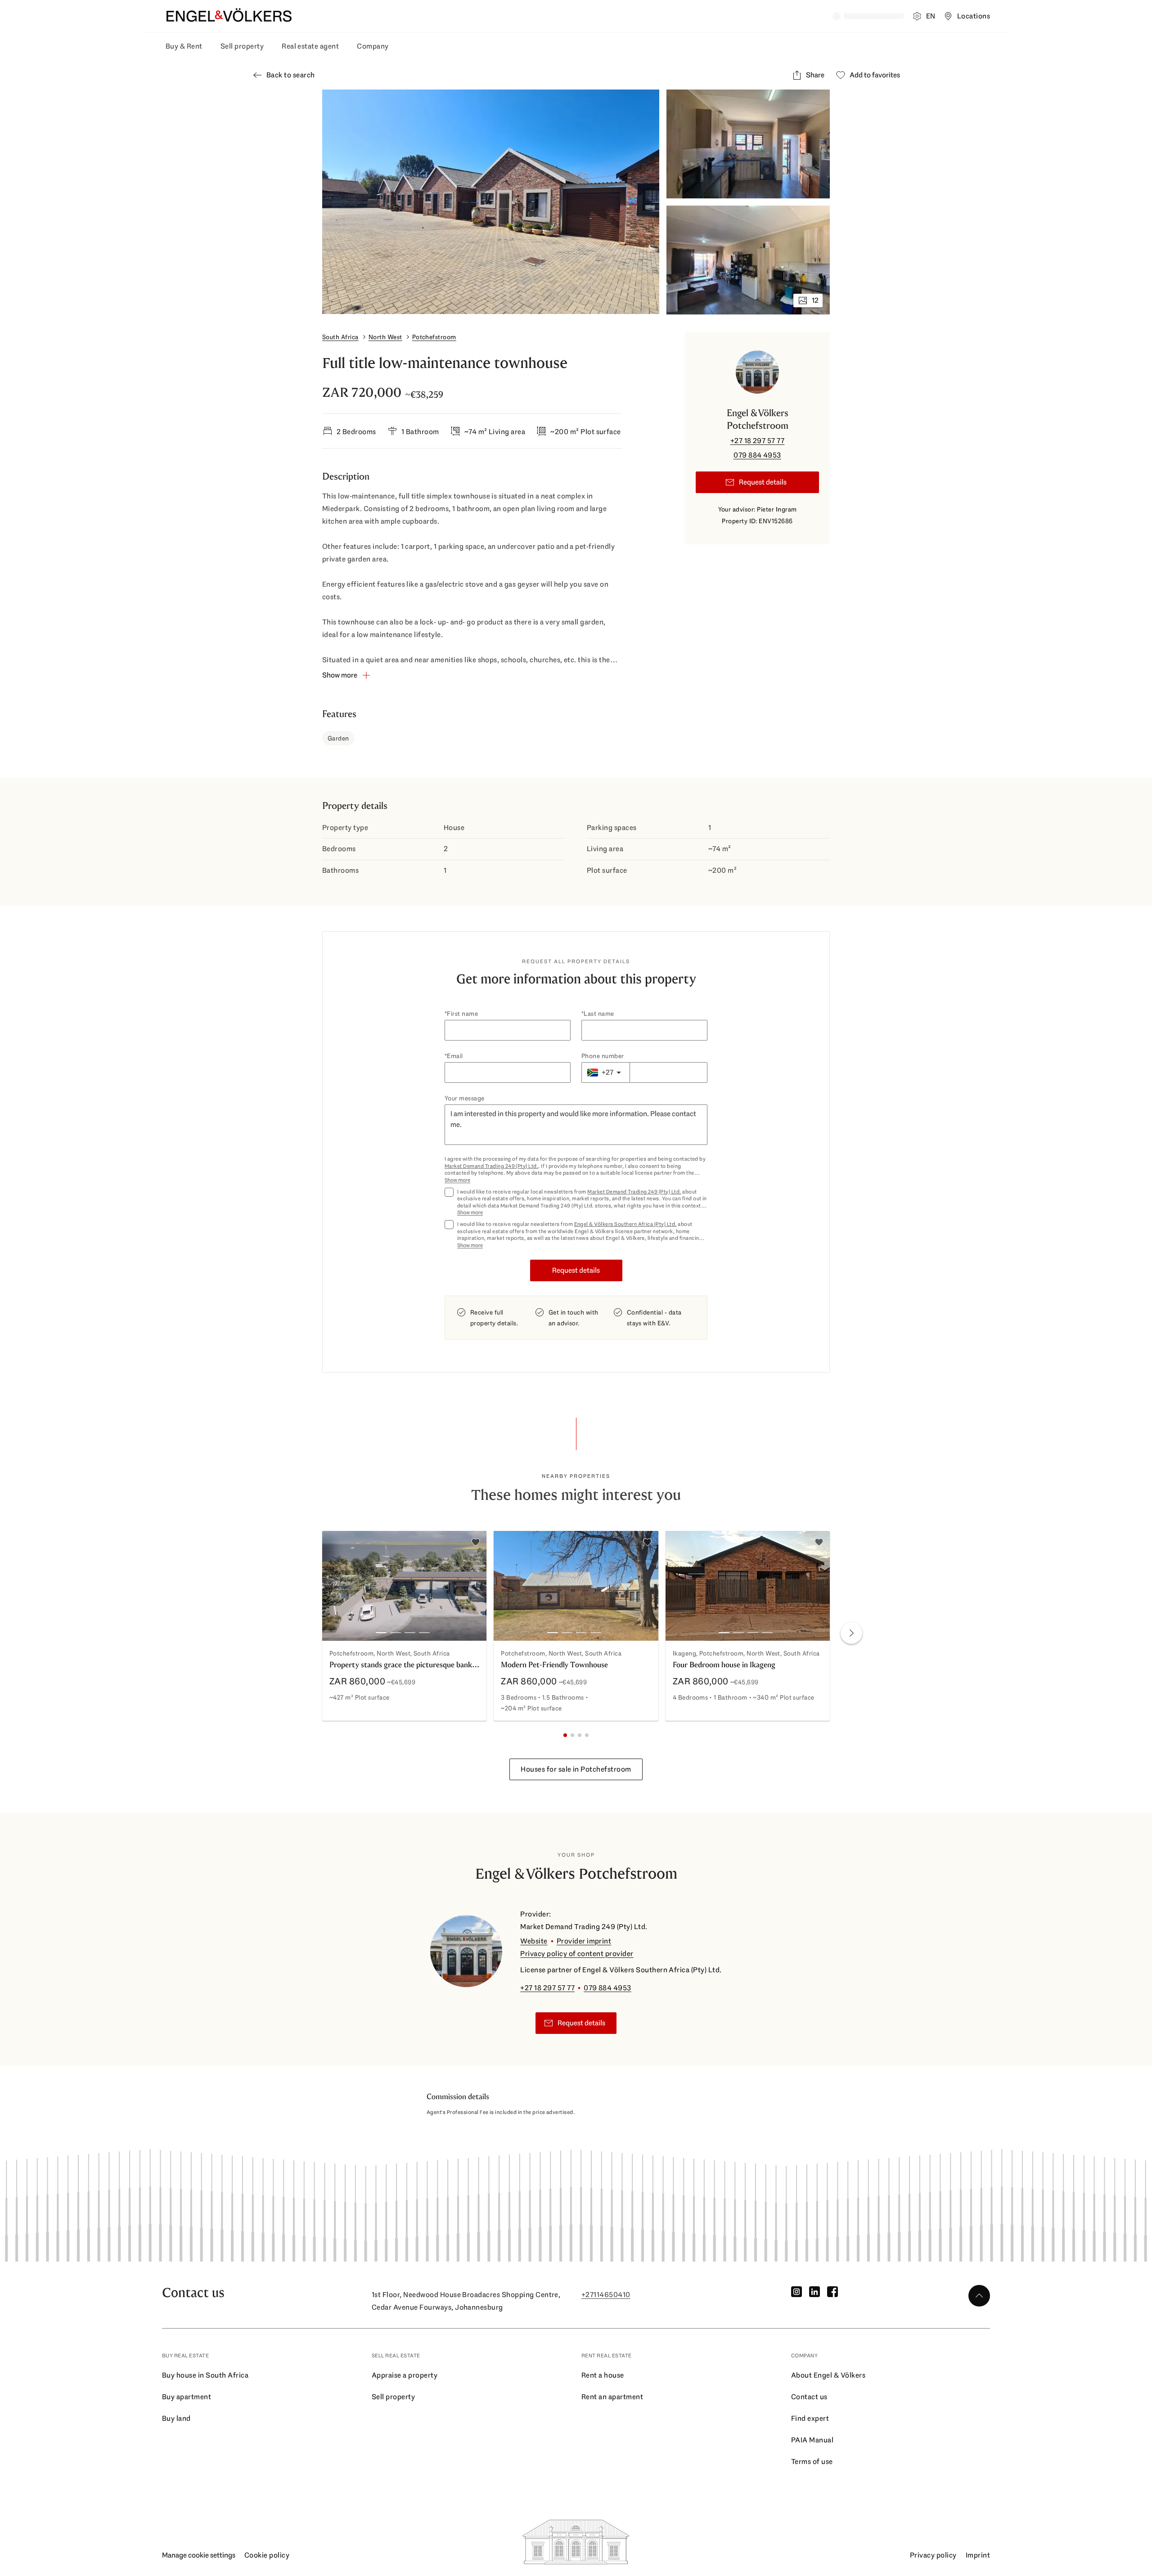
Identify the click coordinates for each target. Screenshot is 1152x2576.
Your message (465, 1098)
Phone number (603, 1056)
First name (462, 1014)
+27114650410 (606, 2295)
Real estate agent (310, 46)
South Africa (340, 337)
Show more (457, 1180)
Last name (599, 1014)
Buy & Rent (184, 46)
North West (385, 337)
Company (373, 46)
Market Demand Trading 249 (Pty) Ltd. (491, 1166)
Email (455, 1056)
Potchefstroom (434, 337)
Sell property (242, 46)
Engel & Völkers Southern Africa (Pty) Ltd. (625, 1224)
